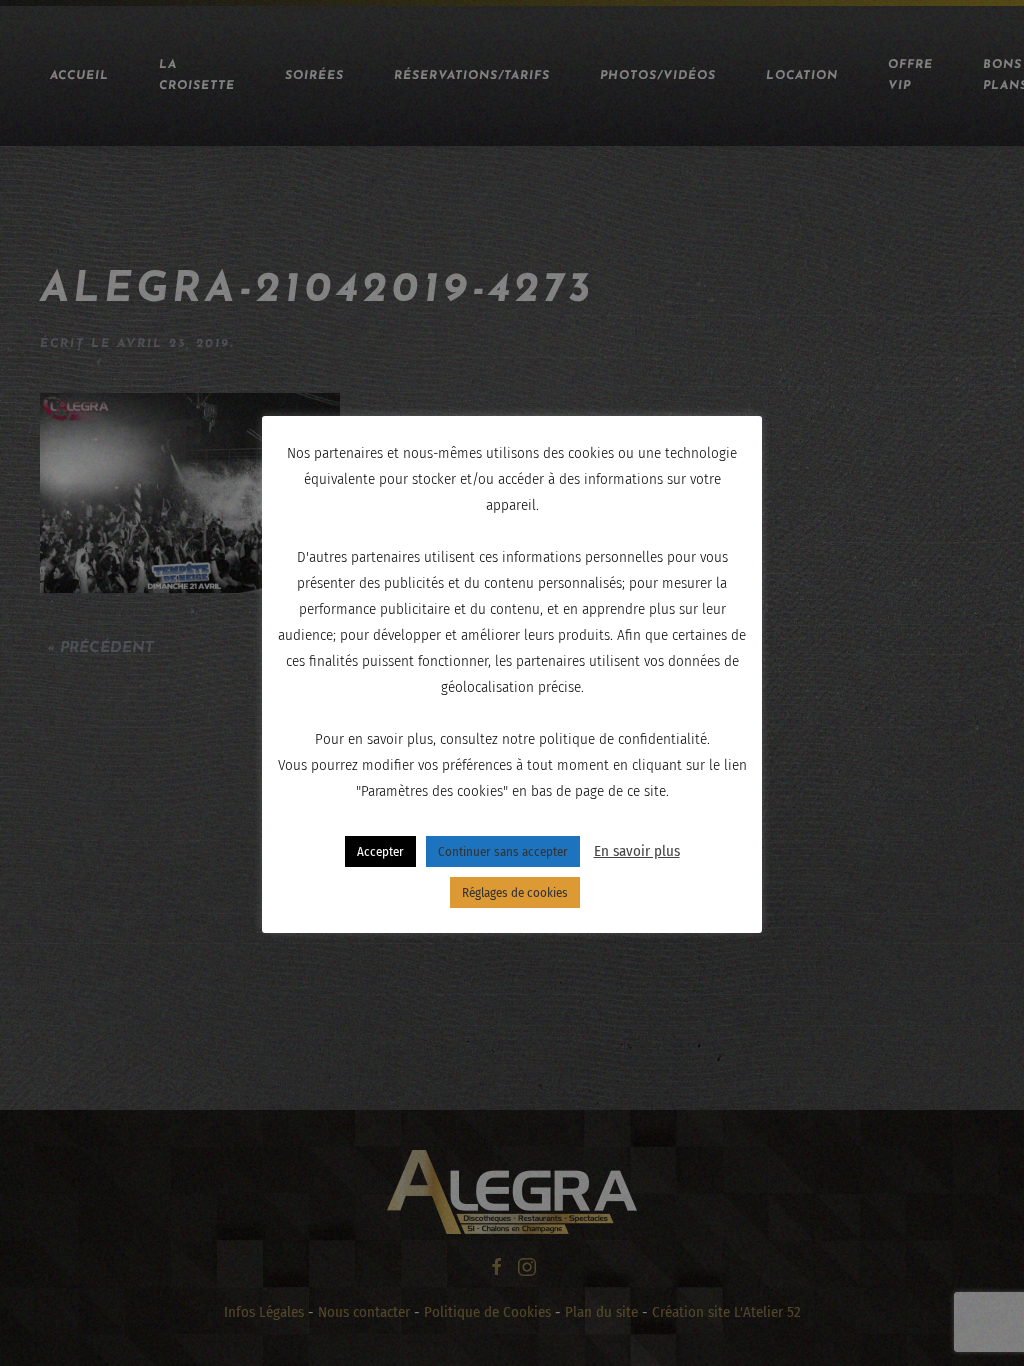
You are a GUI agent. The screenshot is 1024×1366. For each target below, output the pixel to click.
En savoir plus (637, 851)
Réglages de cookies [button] (515, 892)
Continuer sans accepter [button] (503, 851)
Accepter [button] (380, 851)
